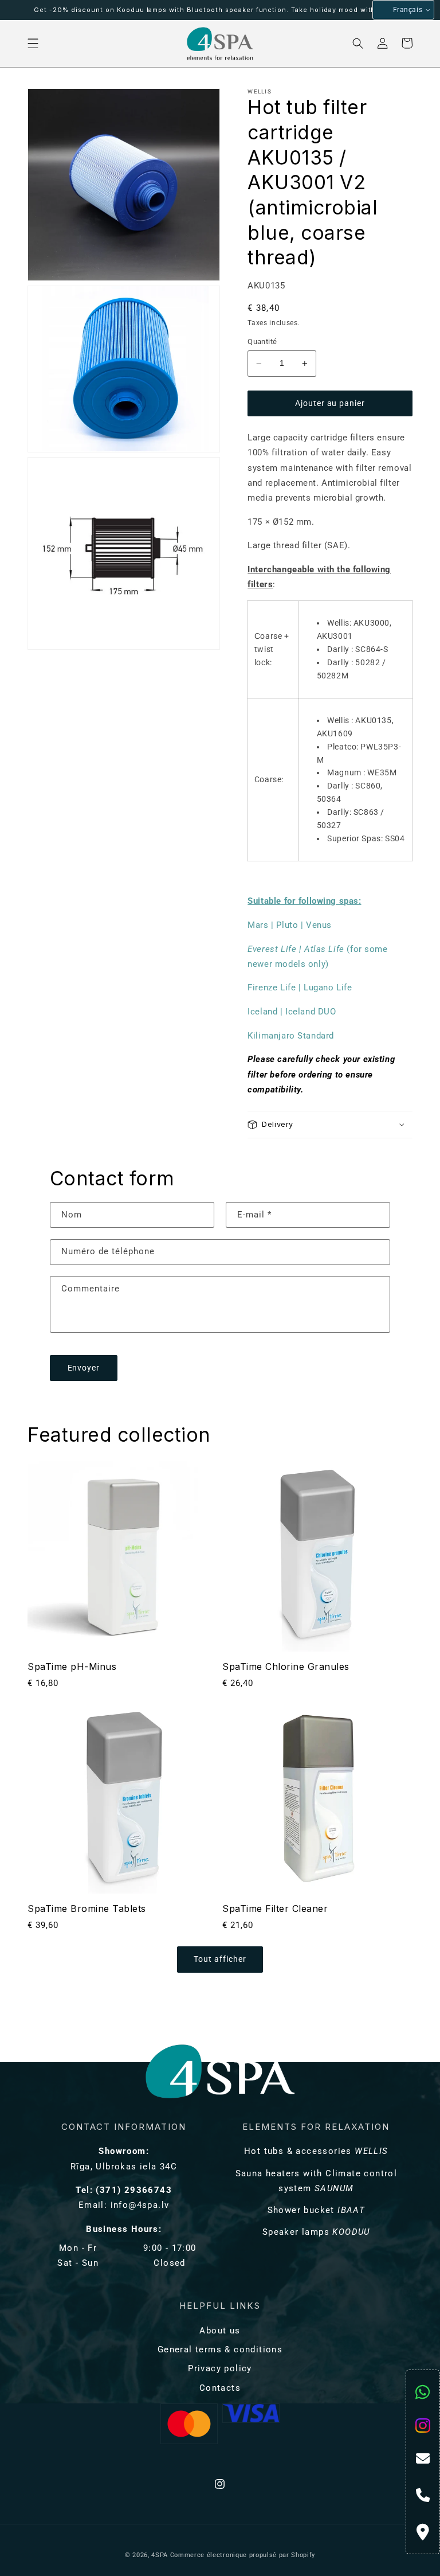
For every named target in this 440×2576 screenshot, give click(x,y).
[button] (34, 43)
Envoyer (84, 1368)
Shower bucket (317, 2210)
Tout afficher (220, 1959)
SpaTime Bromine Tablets (87, 1908)
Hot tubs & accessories (316, 2151)
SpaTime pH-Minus (72, 1666)
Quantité (262, 341)
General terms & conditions (220, 2349)
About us (220, 2331)
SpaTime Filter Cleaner (275, 1908)
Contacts (220, 2388)
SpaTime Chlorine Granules (286, 1666)
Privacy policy (220, 2368)
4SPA (160, 2555)
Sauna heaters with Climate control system (317, 2181)
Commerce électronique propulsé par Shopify (243, 2555)
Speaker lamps (316, 2232)
